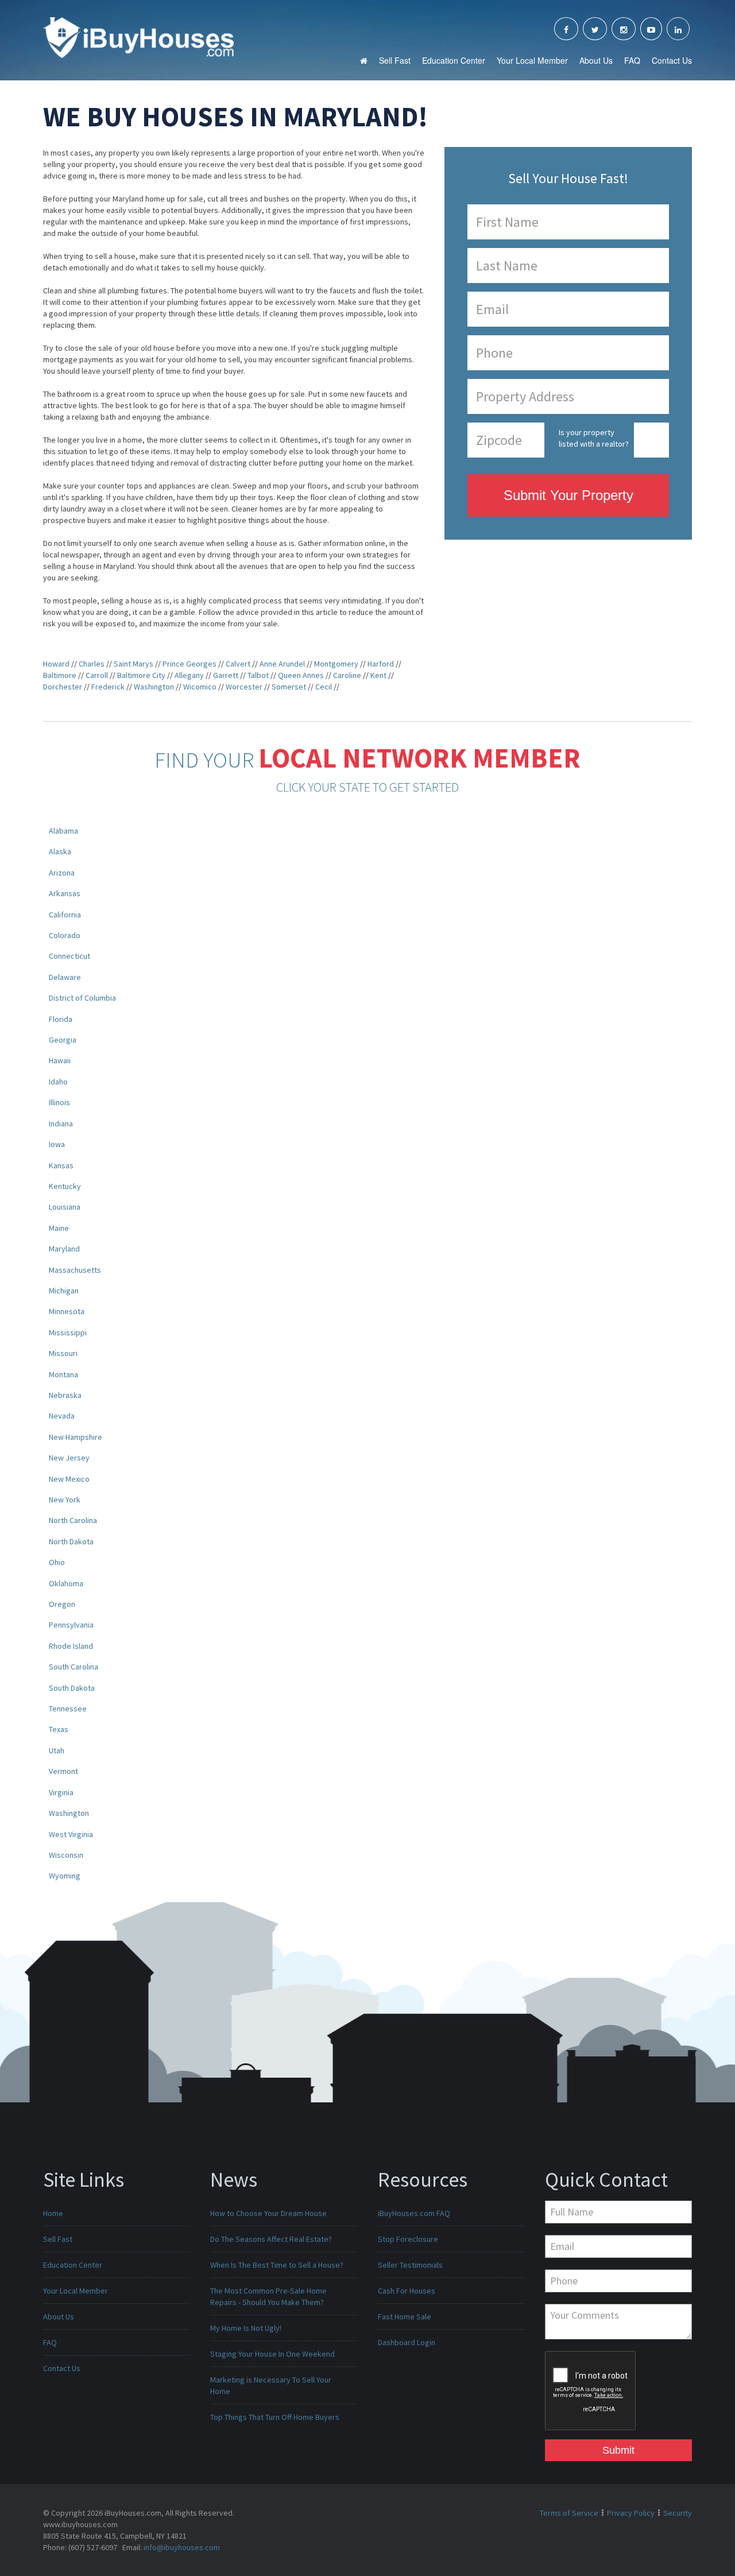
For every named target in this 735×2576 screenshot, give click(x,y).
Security (678, 2513)
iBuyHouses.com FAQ (414, 2213)
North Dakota (71, 1541)
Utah (57, 1750)
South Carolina (73, 1667)
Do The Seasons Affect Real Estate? (271, 2239)
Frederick (108, 687)
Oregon (62, 1604)
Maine (59, 1228)
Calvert (238, 664)
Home (53, 2213)
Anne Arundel (282, 664)
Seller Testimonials (410, 2265)
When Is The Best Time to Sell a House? (277, 2265)
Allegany (189, 675)
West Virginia (71, 1834)
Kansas (61, 1165)
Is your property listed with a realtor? (594, 438)
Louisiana (65, 1207)
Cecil (324, 687)
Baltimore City (141, 675)
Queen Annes (301, 675)
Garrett (226, 675)
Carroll (97, 675)
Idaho (58, 1082)
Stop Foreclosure (408, 2239)
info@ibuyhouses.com (182, 2547)
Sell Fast (395, 60)
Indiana (61, 1124)
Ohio (57, 1562)
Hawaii (60, 1060)
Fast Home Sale (405, 2317)
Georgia (63, 1040)
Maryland (64, 1249)
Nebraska (65, 1395)
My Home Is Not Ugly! (246, 2328)
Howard (56, 664)
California (65, 915)
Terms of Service (569, 2513)
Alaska (60, 851)
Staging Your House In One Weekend (272, 2354)
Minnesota (67, 1311)
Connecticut (69, 956)
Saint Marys (134, 664)
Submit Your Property (568, 495)
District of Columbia (82, 998)
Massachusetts (75, 1270)
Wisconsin (66, 1855)
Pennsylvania (71, 1625)
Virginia (61, 1792)
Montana (63, 1374)
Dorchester (63, 687)
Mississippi (68, 1332)
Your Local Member (532, 60)
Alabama (63, 831)
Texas (59, 1729)
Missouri (63, 1353)
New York (65, 1500)
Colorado (65, 935)
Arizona (62, 873)
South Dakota (72, 1688)
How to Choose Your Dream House (268, 2213)
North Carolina (73, 1520)
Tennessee (68, 1709)
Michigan (64, 1291)
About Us (596, 60)
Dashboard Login (407, 2342)
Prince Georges (189, 664)
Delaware (65, 977)
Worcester (244, 687)
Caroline (347, 675)
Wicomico (200, 687)
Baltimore (60, 675)
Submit (618, 2450)
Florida (61, 1019)
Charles (92, 664)
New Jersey (69, 1458)
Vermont (63, 1771)
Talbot (258, 675)
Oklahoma (66, 1583)
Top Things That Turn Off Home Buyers (275, 2417)
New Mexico (69, 1479)
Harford (381, 664)
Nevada (62, 1416)
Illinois (59, 1102)
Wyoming (65, 1876)
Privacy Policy (631, 2513)
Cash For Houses (407, 2291)
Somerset (289, 687)
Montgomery (336, 664)
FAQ (632, 60)
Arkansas (65, 893)
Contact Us (672, 60)
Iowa (57, 1144)
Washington (154, 687)
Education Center (454, 60)
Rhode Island (71, 1646)
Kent (378, 675)
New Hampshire (76, 1437)
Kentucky (65, 1186)
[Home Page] (138, 37)
